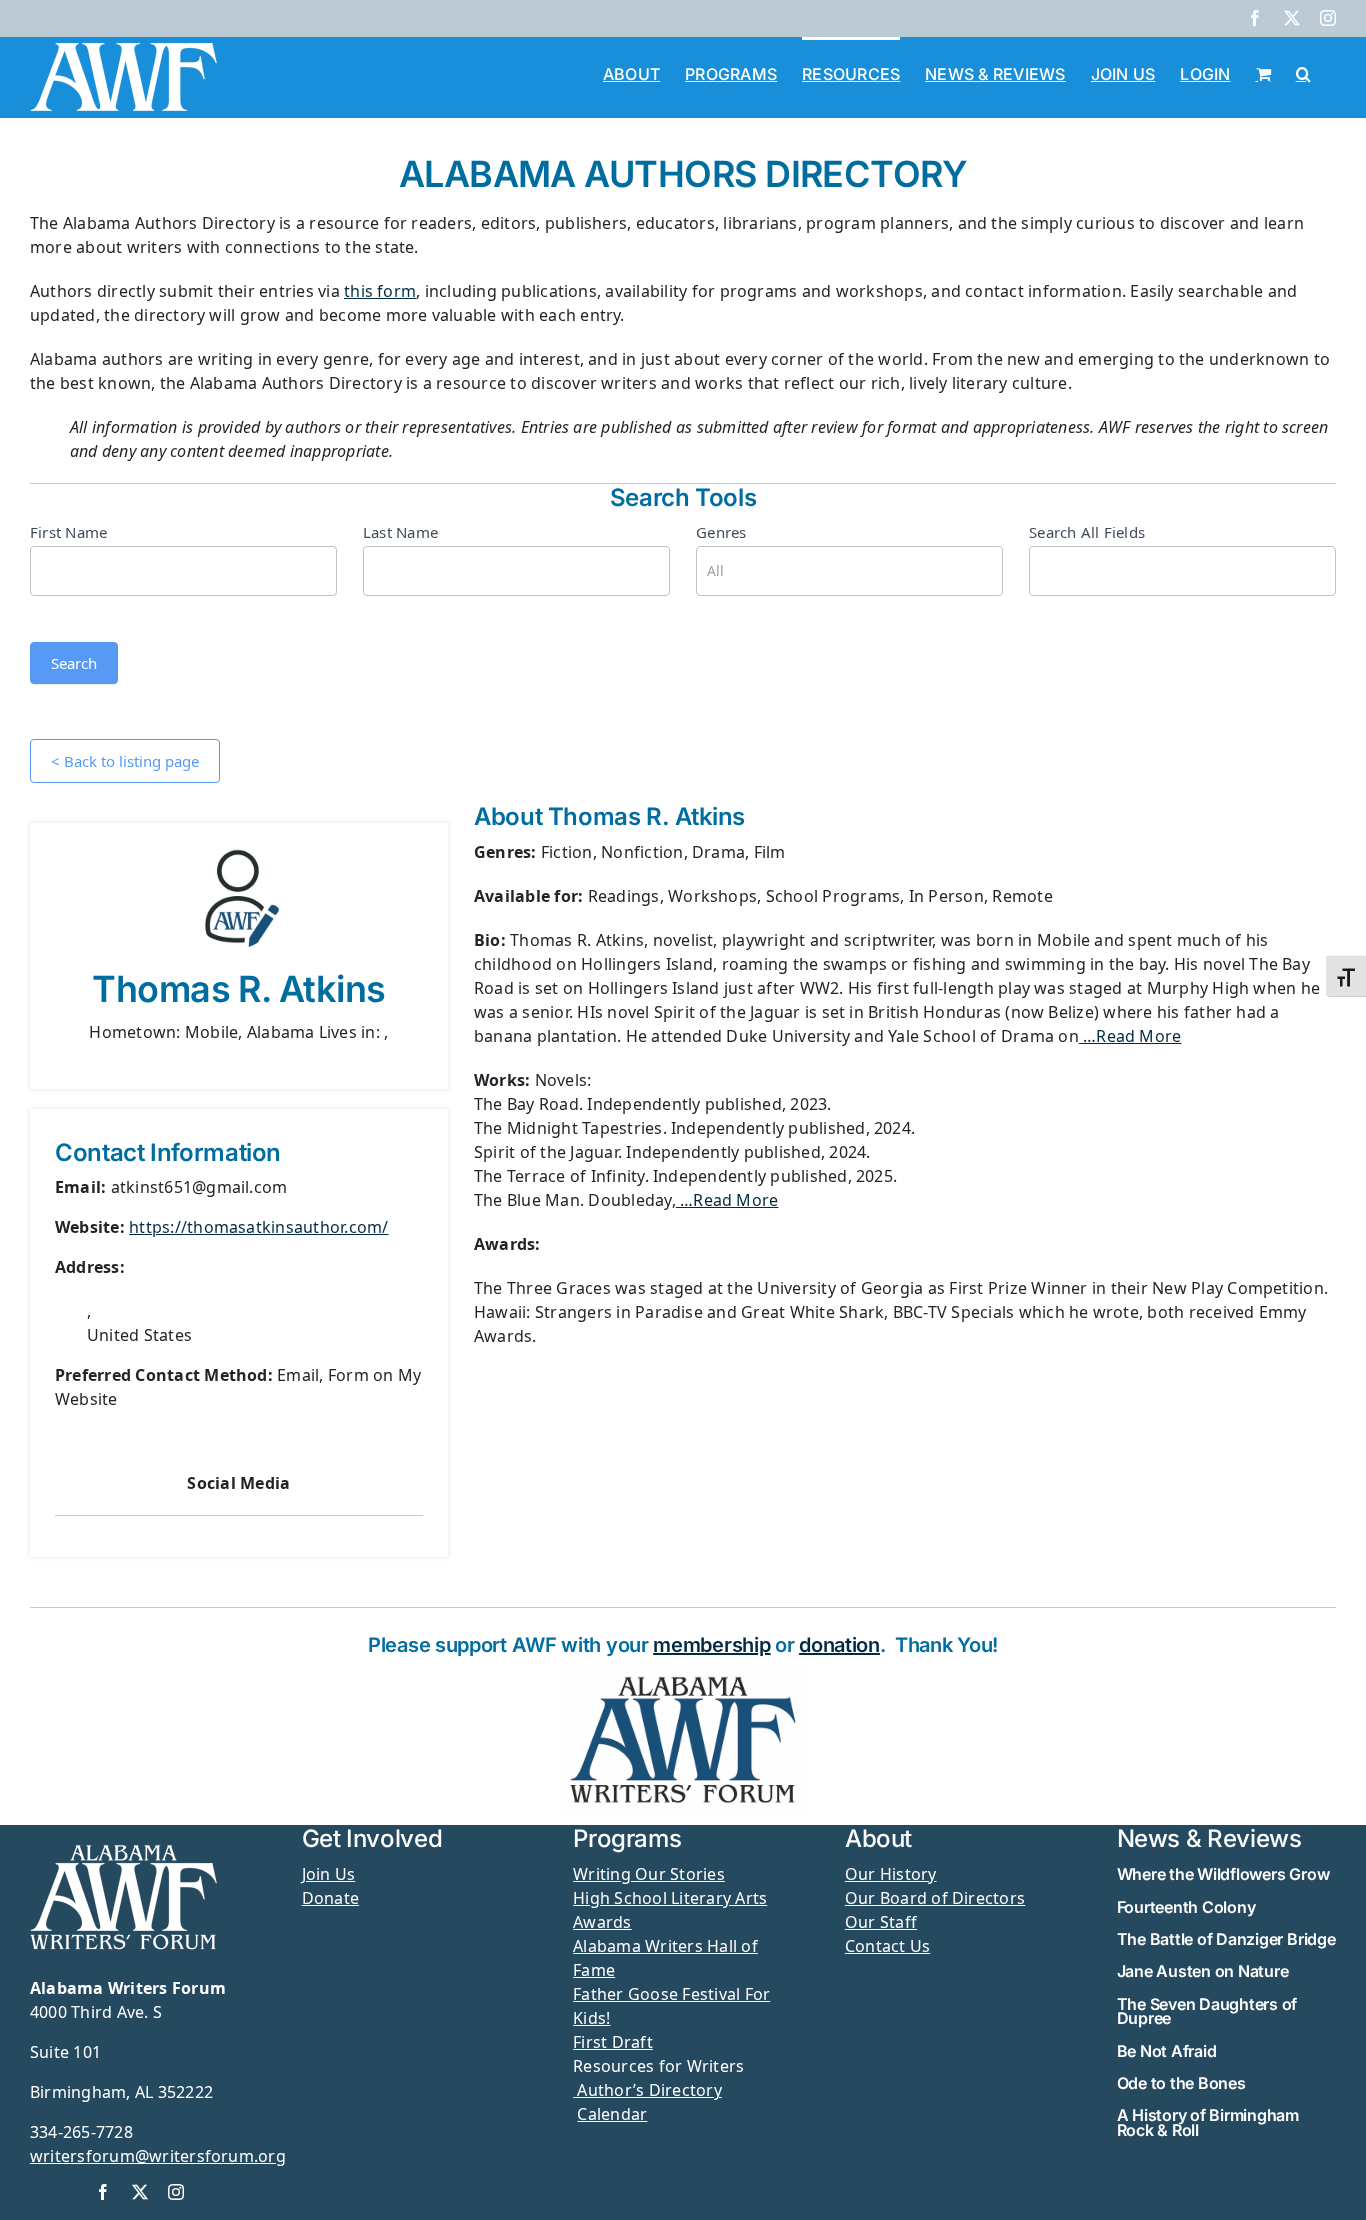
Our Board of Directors (935, 1898)
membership (711, 1645)
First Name (68, 532)
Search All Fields (1087, 532)
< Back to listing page (125, 761)
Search (74, 663)
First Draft (613, 2042)
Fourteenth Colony (1186, 1907)
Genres (721, 532)
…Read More (1130, 1036)
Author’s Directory (647, 2090)
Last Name (400, 532)
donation (839, 1645)
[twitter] (140, 2192)
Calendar (612, 2114)
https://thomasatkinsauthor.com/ (258, 1227)
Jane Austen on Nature (1203, 1971)
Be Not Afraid (1167, 2051)
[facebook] (103, 2192)
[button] (1303, 72)
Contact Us (887, 1946)
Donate (330, 1898)
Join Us (329, 1874)
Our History (891, 1874)
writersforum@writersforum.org (158, 2156)
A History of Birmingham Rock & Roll (1208, 2122)
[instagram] (176, 2192)
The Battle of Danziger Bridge (1226, 1939)
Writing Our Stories (649, 1874)
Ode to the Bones (1181, 2083)
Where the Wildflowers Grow (1223, 1874)
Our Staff (881, 1922)
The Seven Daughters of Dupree (1207, 2011)
